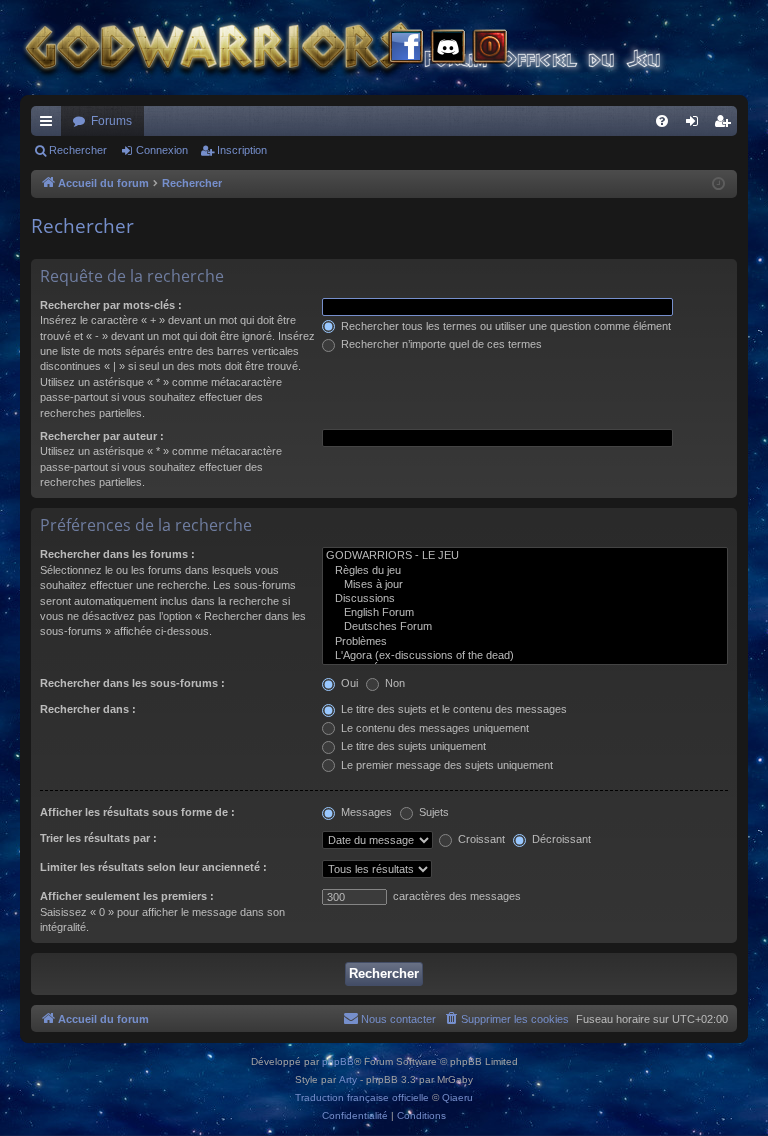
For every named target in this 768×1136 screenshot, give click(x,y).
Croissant (480, 839)
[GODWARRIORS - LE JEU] (525, 556)
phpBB (338, 1061)
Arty (348, 1079)
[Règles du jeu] (525, 571)
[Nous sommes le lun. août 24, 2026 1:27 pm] (718, 184)
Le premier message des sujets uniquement (445, 765)
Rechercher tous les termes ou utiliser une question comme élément (504, 326)
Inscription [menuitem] (726, 125)
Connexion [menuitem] (696, 125)
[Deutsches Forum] (525, 627)
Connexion (162, 150)
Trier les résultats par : (98, 838)
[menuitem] (662, 121)
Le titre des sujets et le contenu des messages (452, 709)
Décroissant (560, 839)
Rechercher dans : (88, 709)
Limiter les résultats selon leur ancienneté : (153, 867)
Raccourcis (50, 125)
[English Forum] (525, 613)
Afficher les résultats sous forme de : (137, 812)
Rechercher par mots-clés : (111, 305)
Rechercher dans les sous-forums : (132, 683)
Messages (365, 812)
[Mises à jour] (525, 585)
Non (393, 683)
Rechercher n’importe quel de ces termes (440, 344)
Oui (348, 683)
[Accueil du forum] (380, 47)
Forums (111, 121)
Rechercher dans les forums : (117, 554)
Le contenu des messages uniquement (433, 728)
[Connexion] (490, 48)
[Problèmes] (525, 642)
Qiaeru (457, 1097)
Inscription (242, 150)
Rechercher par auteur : (102, 436)
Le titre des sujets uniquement (412, 746)
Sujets (432, 812)
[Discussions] (525, 599)
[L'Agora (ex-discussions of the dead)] (525, 656)
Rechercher (78, 150)
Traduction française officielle (362, 1097)
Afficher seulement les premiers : (127, 896)
